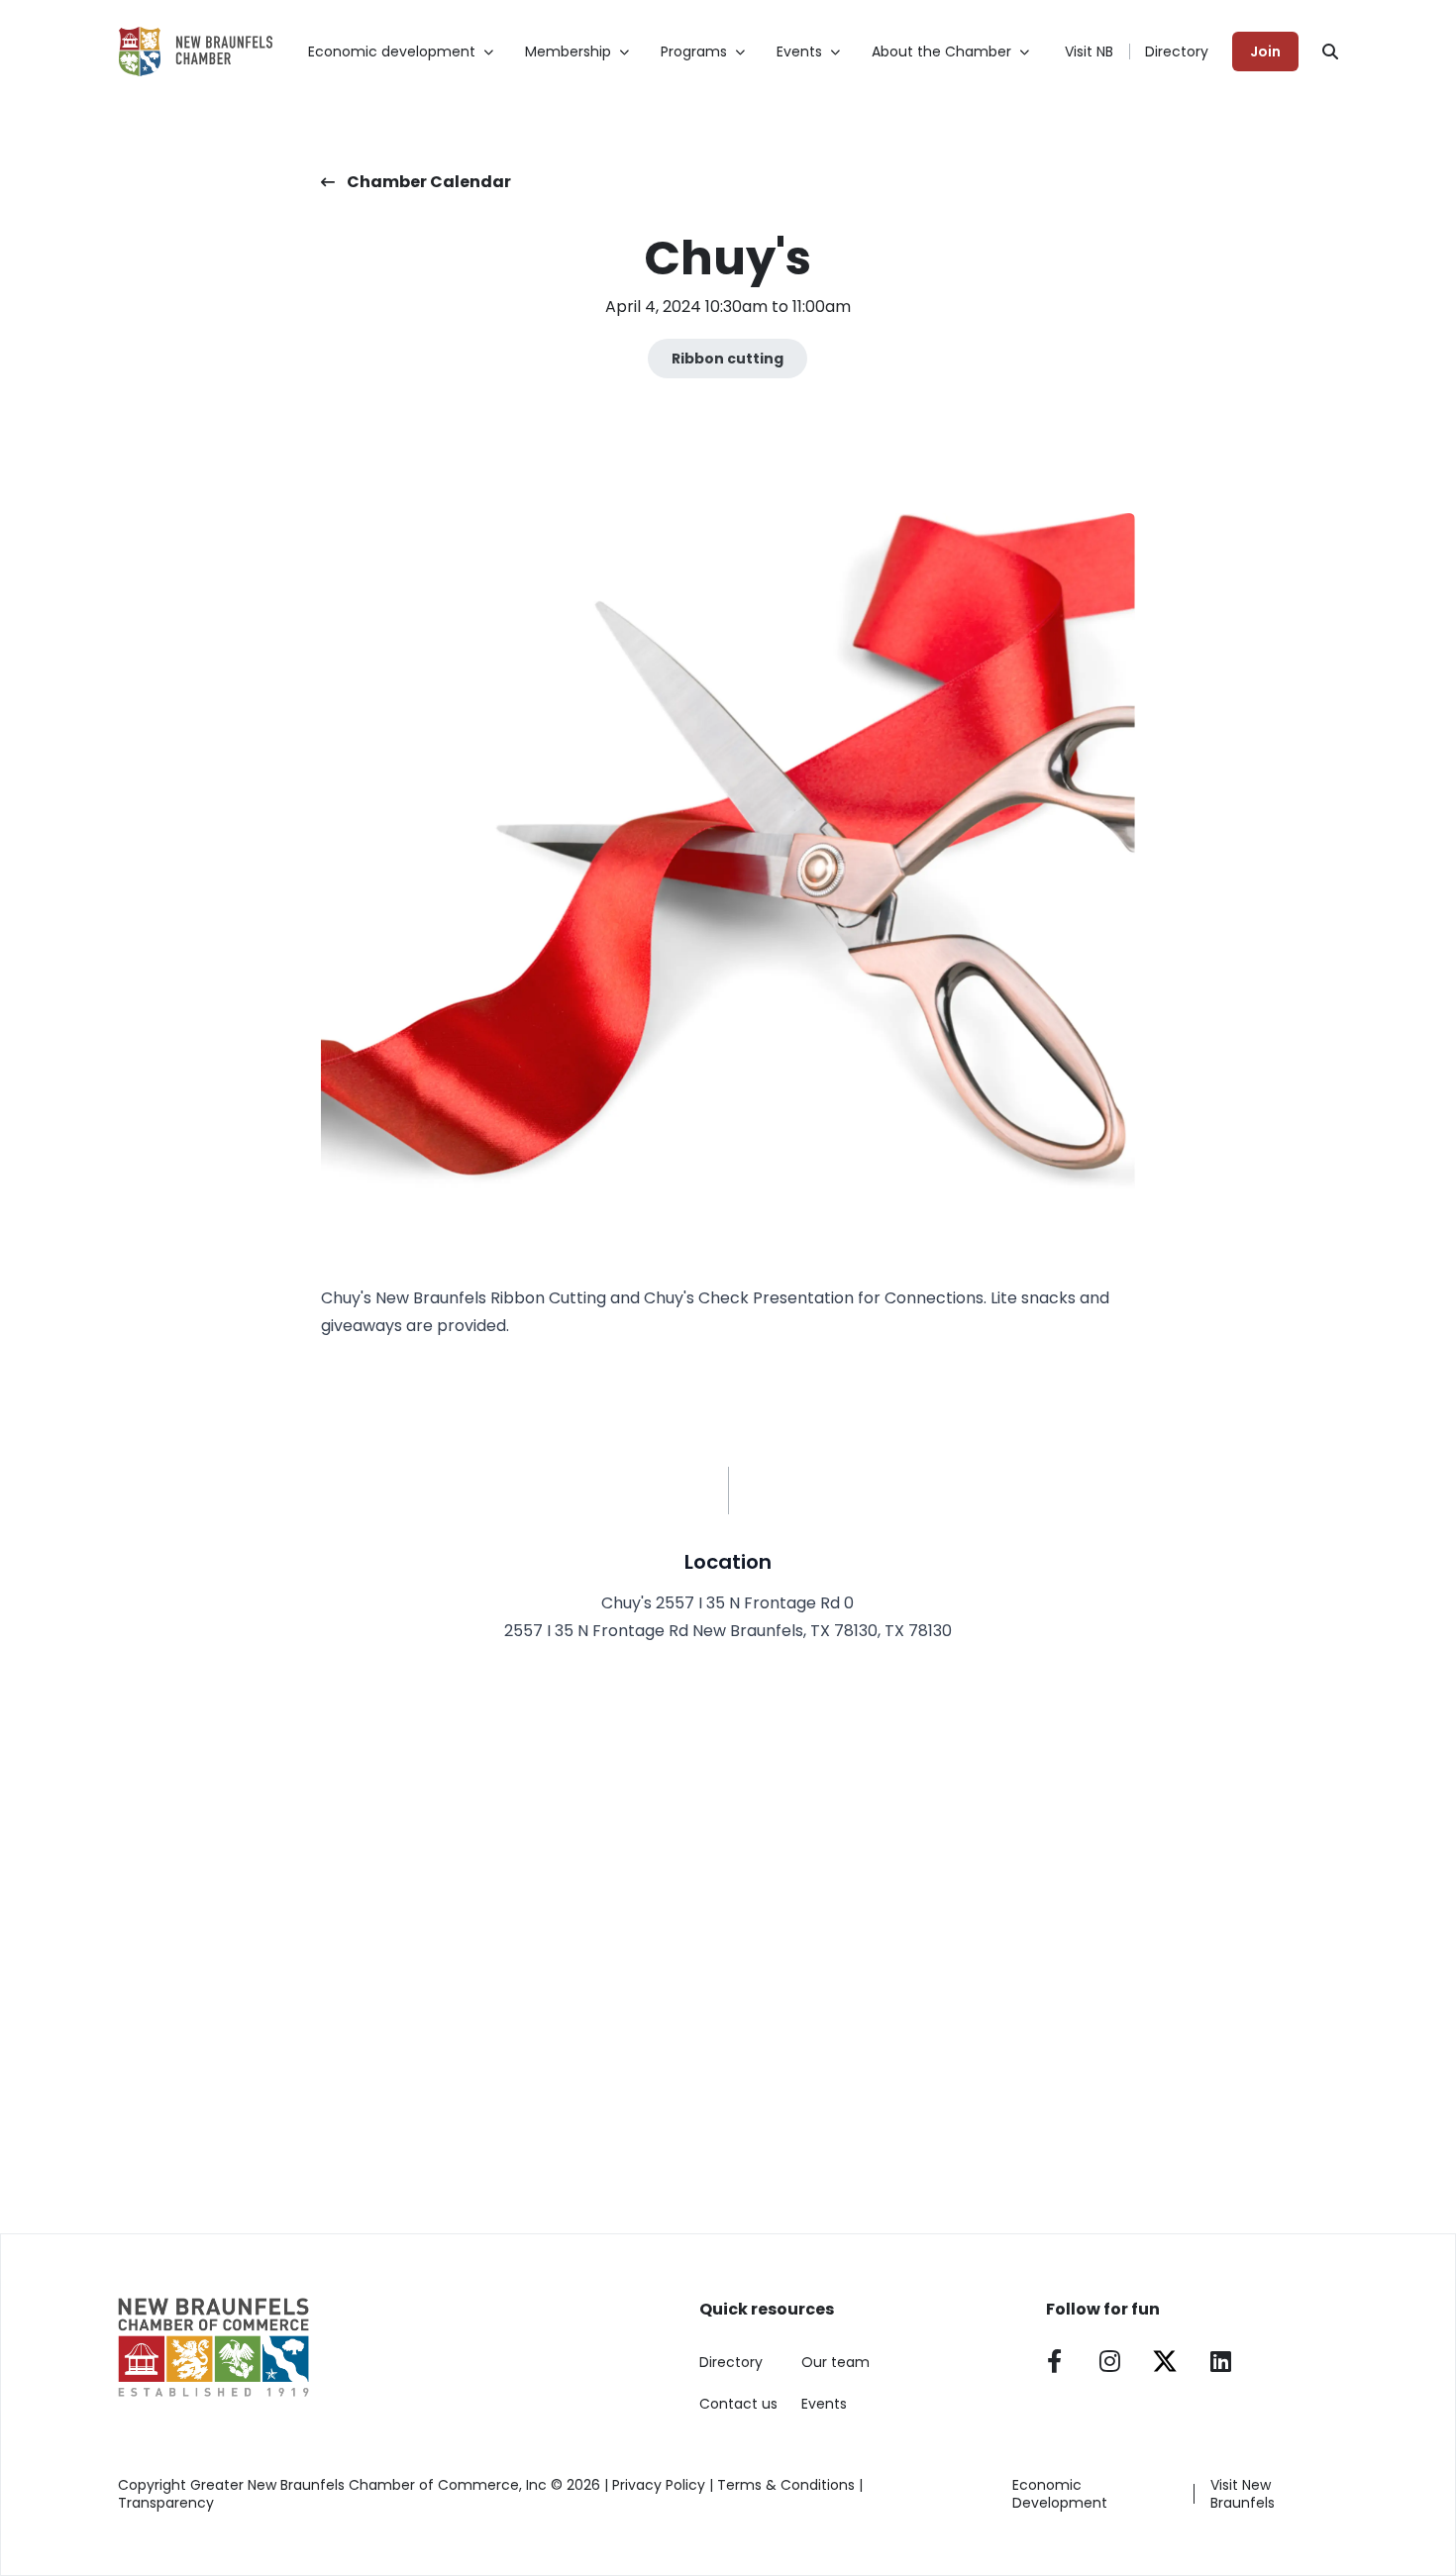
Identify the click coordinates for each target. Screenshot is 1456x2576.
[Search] (1330, 52)
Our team (835, 2362)
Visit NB (1089, 52)
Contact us (738, 2404)
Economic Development (1060, 2494)
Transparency (166, 2503)
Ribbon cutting (728, 359)
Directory (1177, 52)
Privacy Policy (659, 2485)
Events (824, 2404)
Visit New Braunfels (1243, 2494)
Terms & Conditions (786, 2485)
